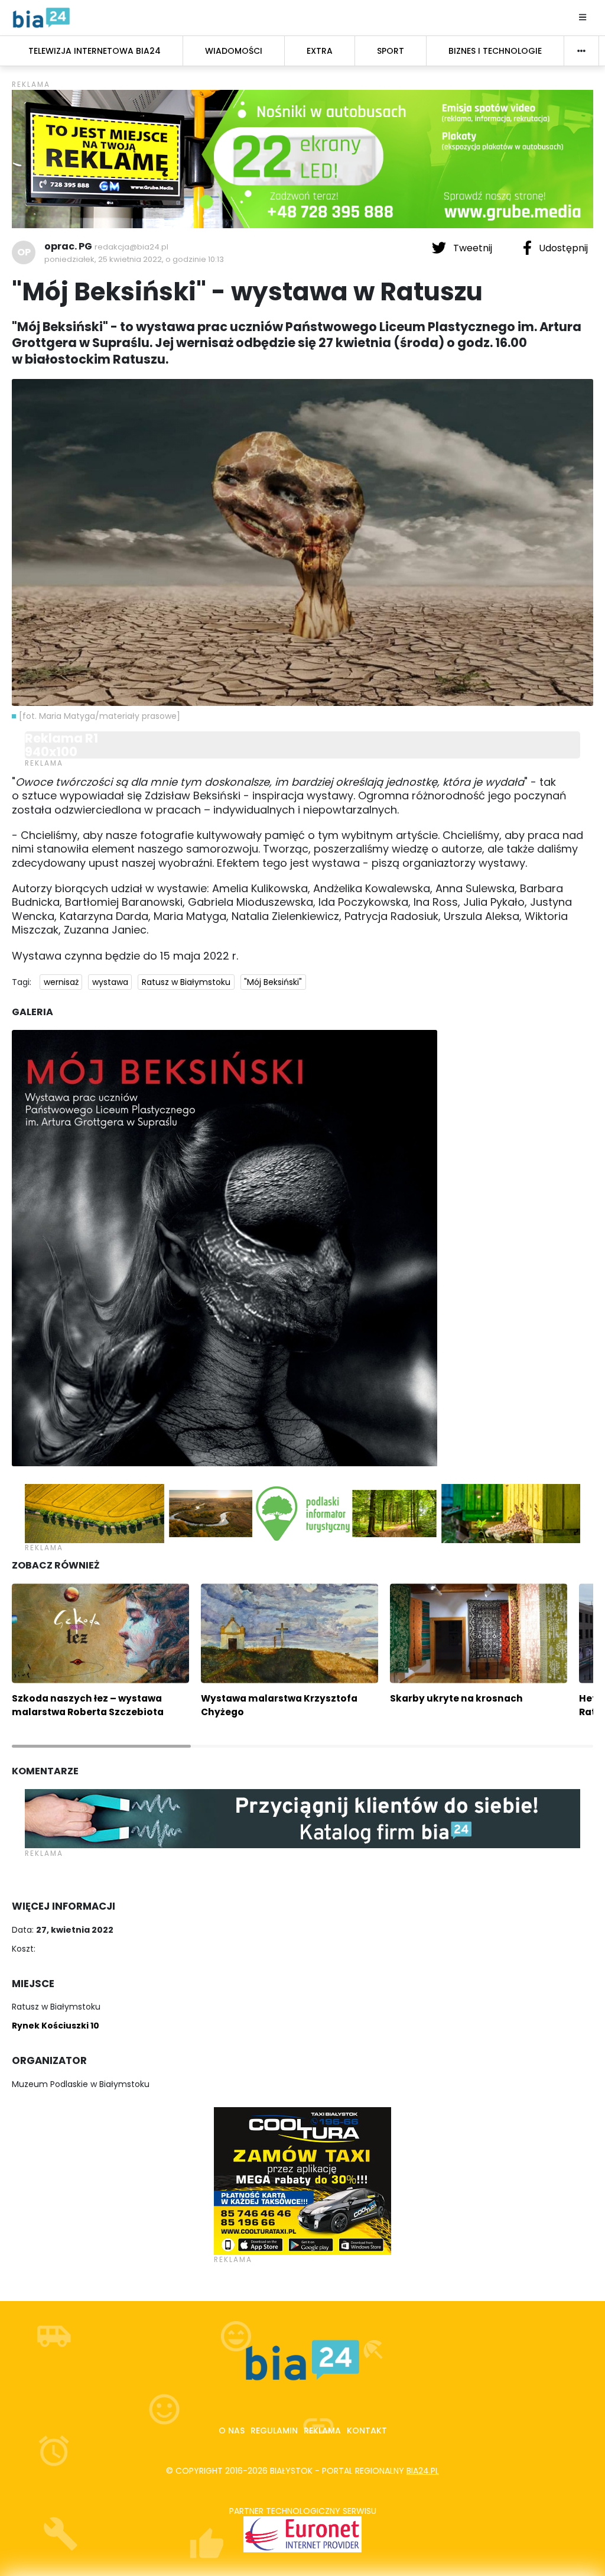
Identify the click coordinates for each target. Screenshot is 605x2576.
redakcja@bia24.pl (131, 247)
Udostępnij (562, 248)
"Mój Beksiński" (273, 982)
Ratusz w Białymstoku (186, 982)
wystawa (110, 982)
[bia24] (41, 17)
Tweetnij (473, 248)
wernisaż (61, 982)
